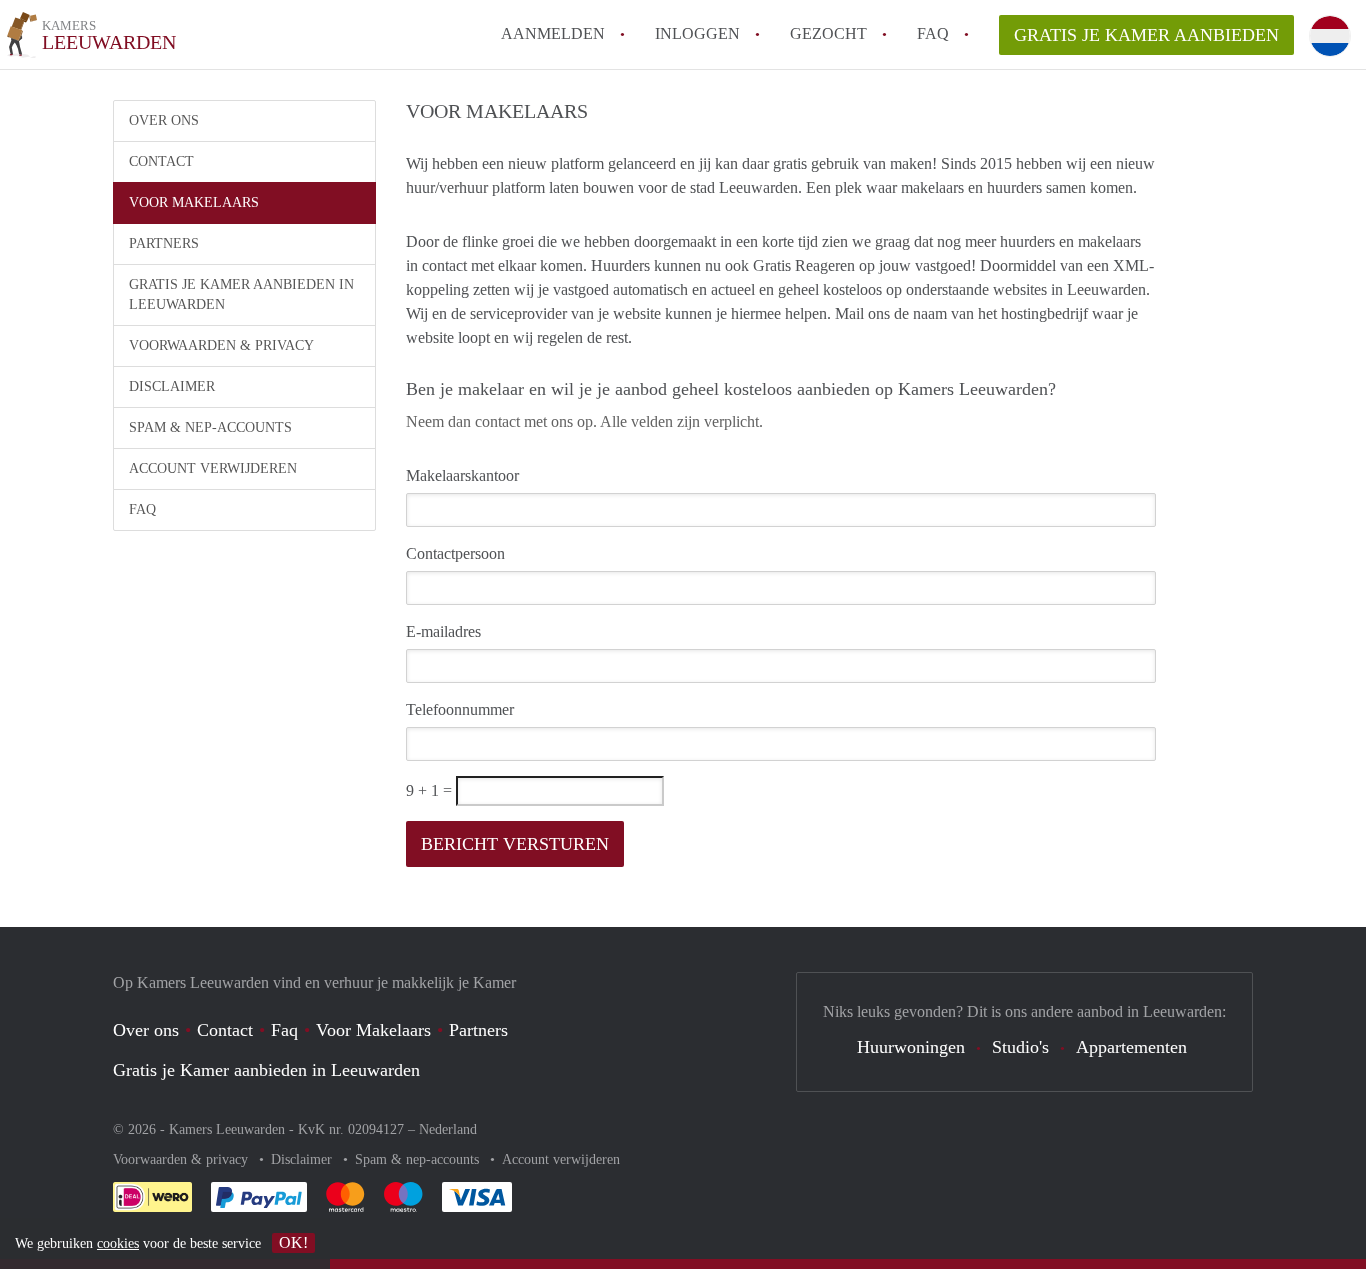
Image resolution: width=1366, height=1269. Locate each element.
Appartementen (1131, 1047)
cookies (118, 1243)
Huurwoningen (911, 1047)
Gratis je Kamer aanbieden (1146, 35)
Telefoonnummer (460, 709)
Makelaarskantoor (462, 475)
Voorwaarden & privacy (221, 345)
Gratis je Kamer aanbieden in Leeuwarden (241, 294)
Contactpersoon (455, 553)
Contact (161, 161)
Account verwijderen (213, 468)
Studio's (1020, 1047)
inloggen (697, 33)
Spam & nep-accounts (210, 427)
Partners (164, 243)
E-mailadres (443, 631)
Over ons (164, 120)
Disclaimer (172, 386)
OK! (293, 1242)
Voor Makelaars (194, 202)
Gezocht (828, 33)
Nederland (448, 1129)
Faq (284, 1030)
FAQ (933, 33)
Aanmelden (553, 33)
